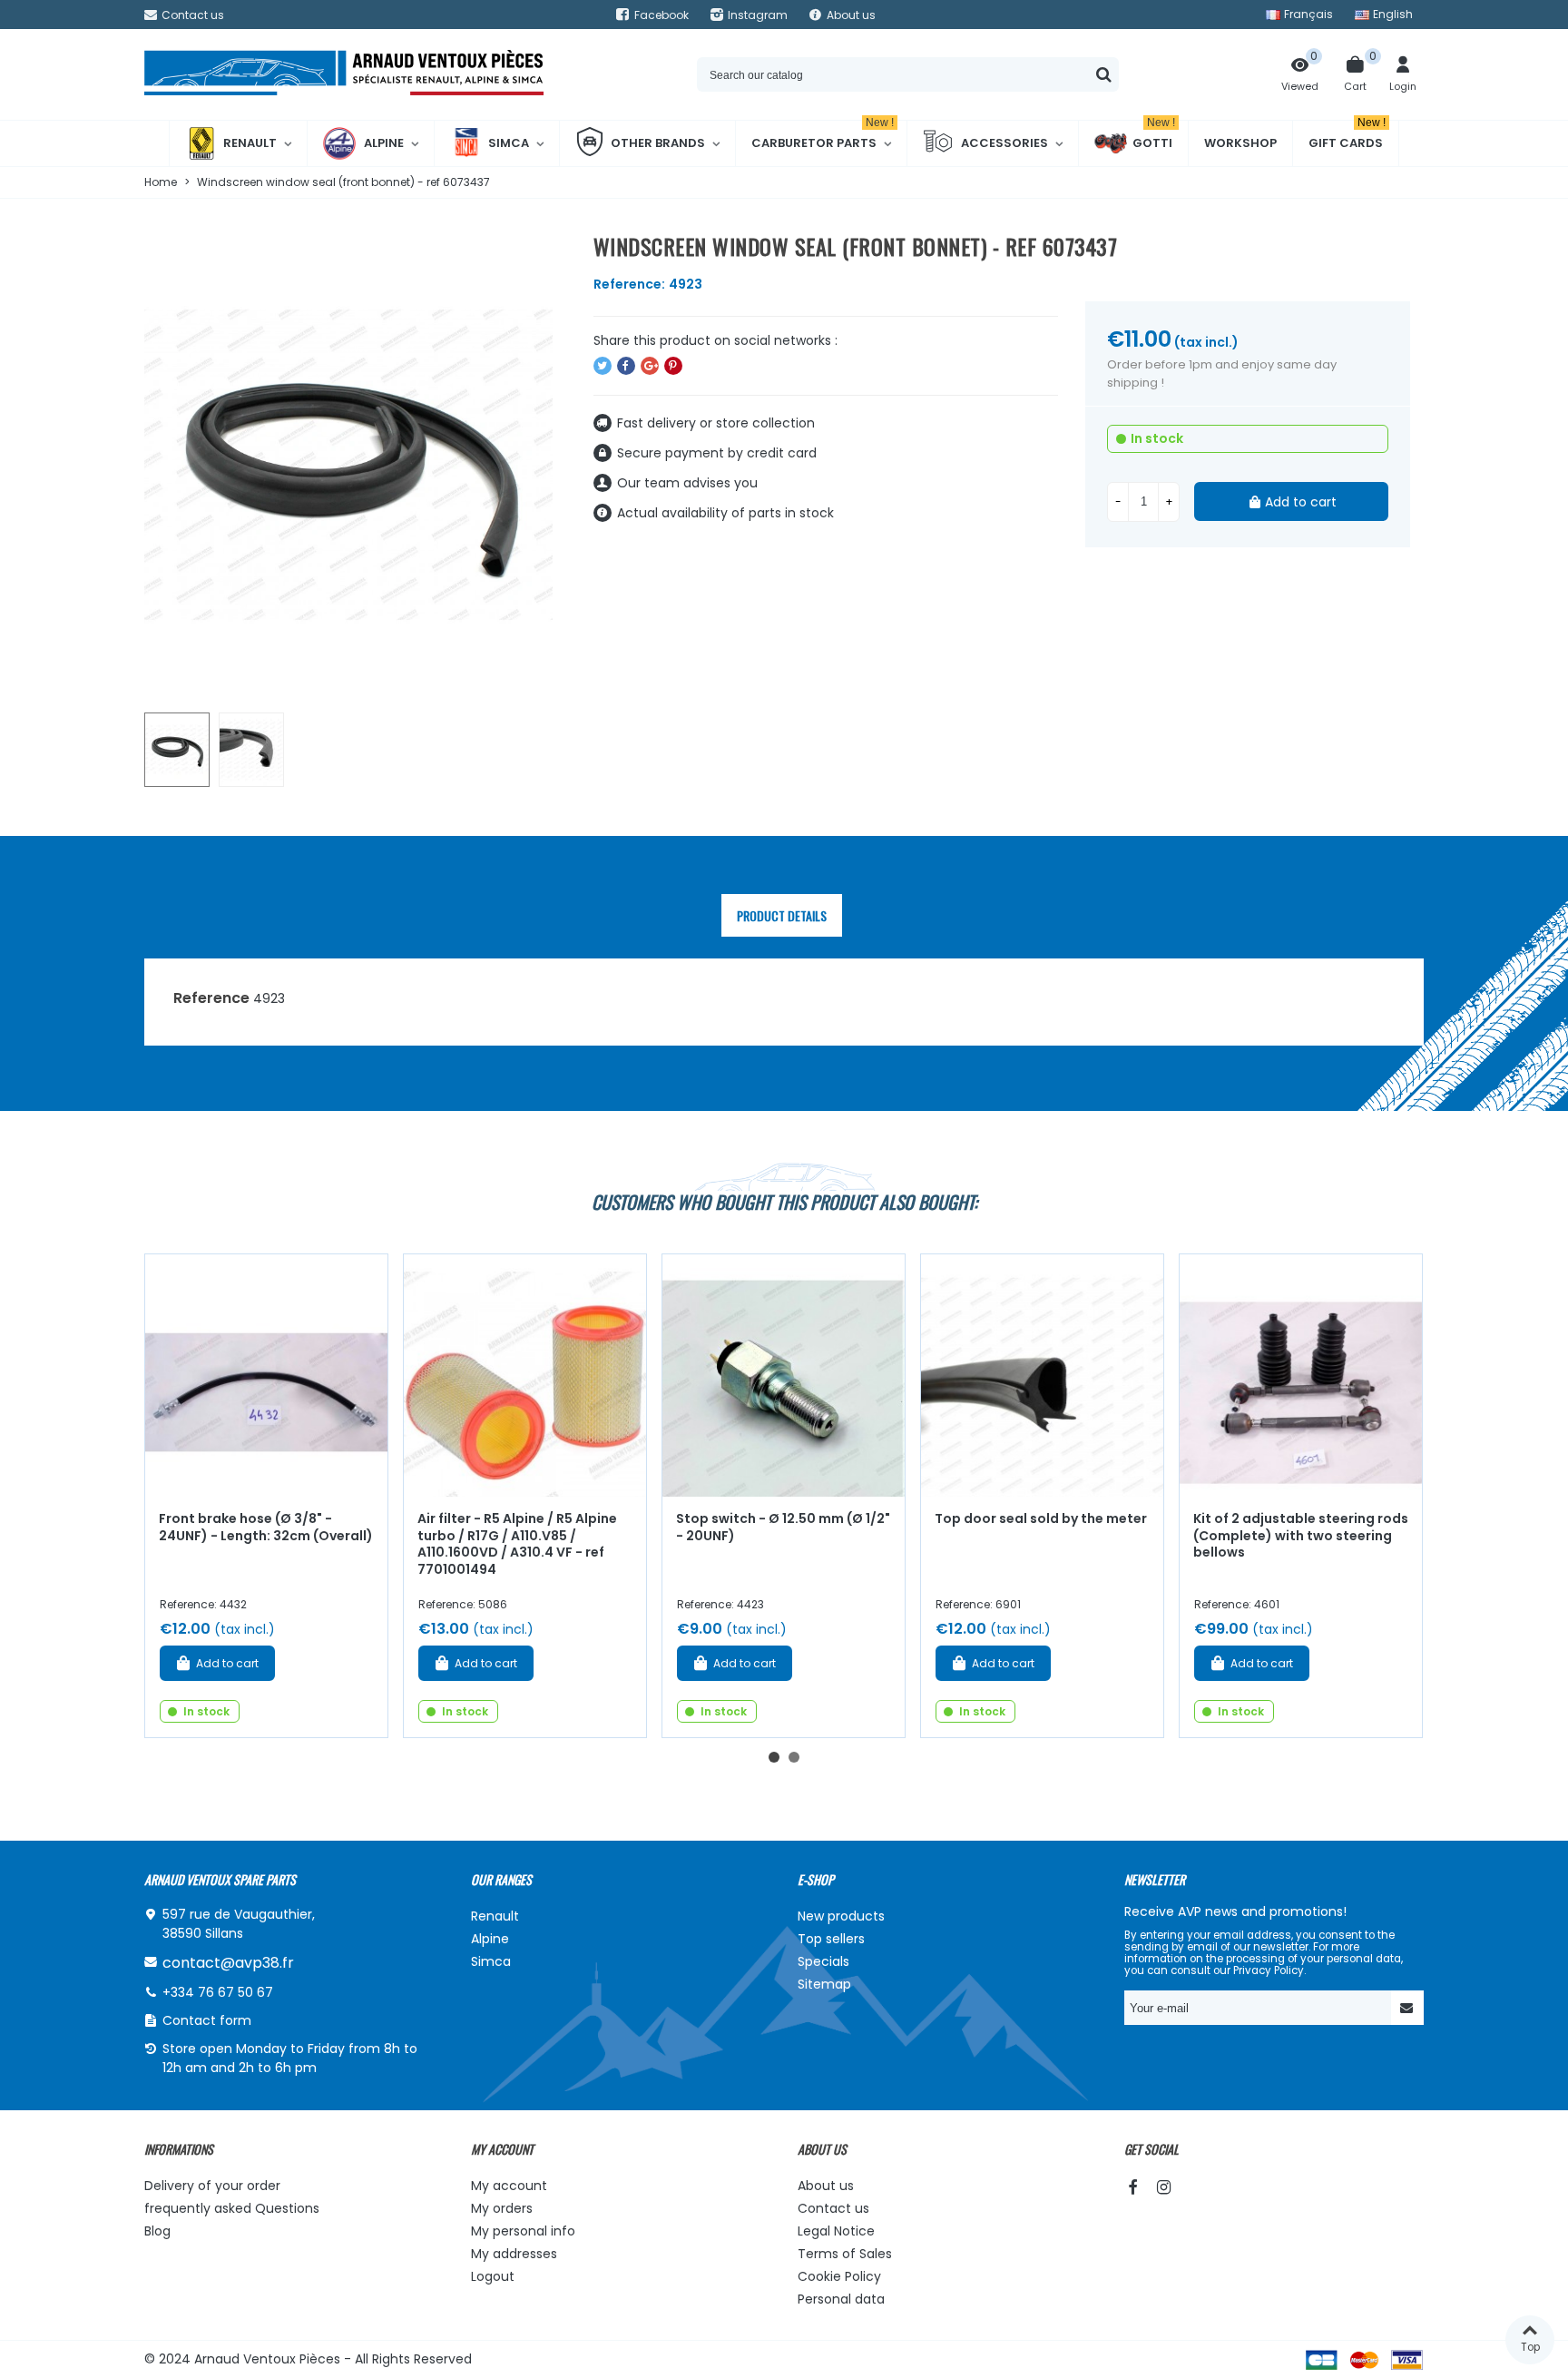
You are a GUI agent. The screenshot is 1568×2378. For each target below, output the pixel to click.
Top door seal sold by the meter (1041, 1518)
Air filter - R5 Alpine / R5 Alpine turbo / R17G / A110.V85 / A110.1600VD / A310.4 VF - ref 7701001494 (517, 1544)
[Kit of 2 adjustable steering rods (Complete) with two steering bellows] (1301, 1376)
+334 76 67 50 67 (218, 1992)
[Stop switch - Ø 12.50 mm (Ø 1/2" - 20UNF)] (784, 1376)
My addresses (514, 2254)
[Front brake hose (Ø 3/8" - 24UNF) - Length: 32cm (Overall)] (266, 1376)
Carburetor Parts (823, 136)
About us (826, 2186)
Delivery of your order (212, 2186)
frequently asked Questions (232, 2208)
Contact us (833, 2208)
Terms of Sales (845, 2254)
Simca (509, 143)
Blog (157, 2231)
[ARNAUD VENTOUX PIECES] (344, 75)
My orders (502, 2208)
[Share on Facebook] (626, 366)
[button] (774, 1757)
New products (841, 1916)
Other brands (658, 143)
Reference (211, 998)
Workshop (1240, 143)
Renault (250, 143)
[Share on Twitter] (603, 366)
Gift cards (1347, 136)
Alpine (384, 143)
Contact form (207, 2020)
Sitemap (824, 1984)
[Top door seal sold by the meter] (1042, 1376)
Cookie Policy (839, 2276)
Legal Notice (836, 2231)
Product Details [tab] (782, 915)
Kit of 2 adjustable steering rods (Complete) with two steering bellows (1301, 1535)
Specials (823, 1961)
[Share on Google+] (650, 366)
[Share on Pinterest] (673, 366)
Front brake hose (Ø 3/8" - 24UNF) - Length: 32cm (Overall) (266, 1527)
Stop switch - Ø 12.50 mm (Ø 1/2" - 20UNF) (783, 1527)
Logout (493, 2276)
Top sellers (831, 1939)
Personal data (841, 2299)
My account (509, 2186)
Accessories (1004, 143)
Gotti (1154, 136)
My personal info (523, 2231)
